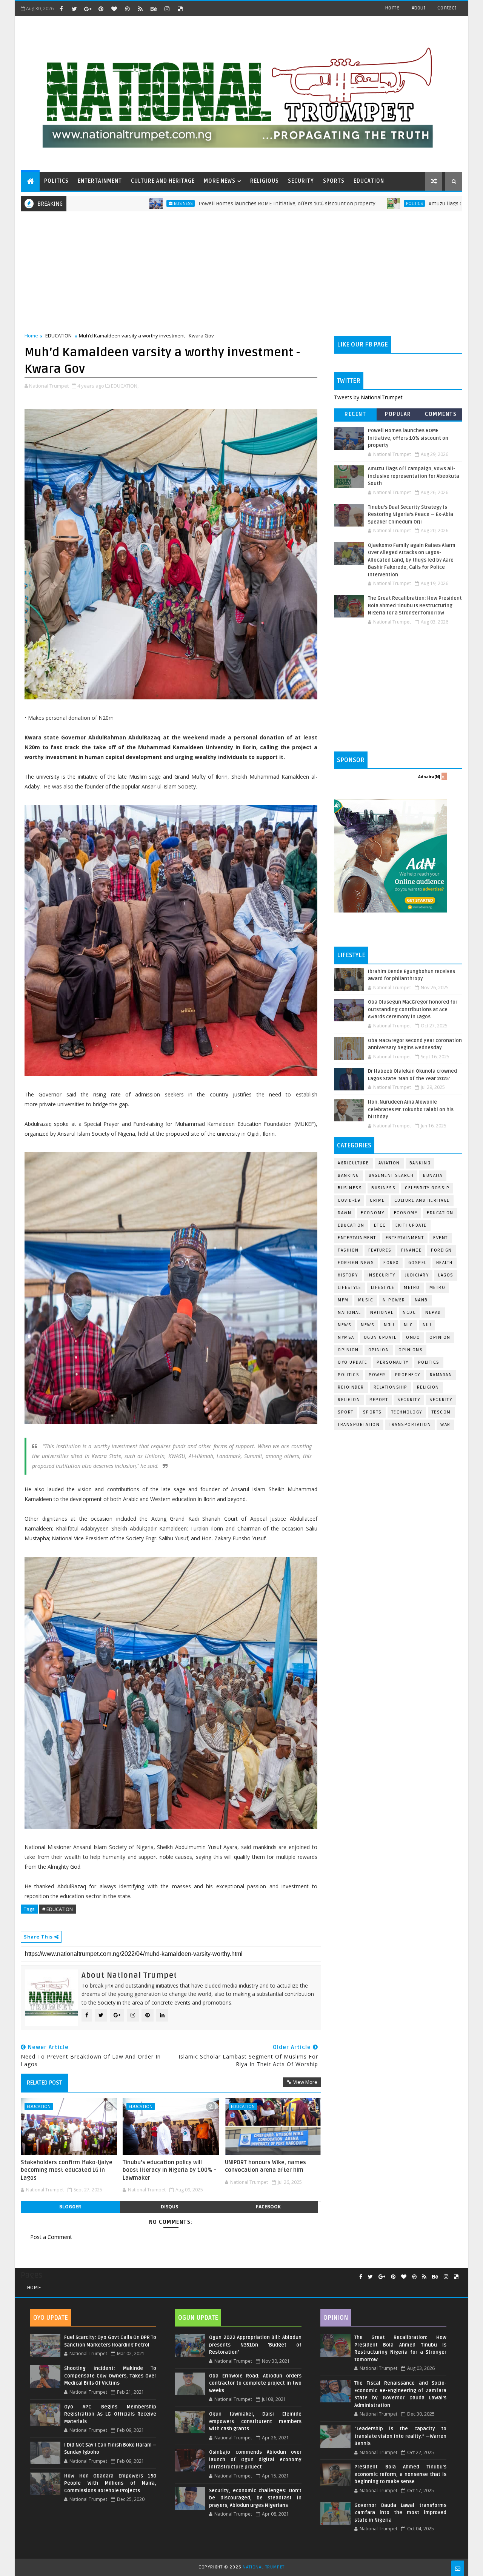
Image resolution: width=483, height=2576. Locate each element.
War (445, 1425)
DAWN (345, 1213)
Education (440, 1213)
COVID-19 (349, 1200)
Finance (411, 1250)
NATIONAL (382, 1313)
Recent (355, 414)
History (348, 1275)
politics (429, 1362)
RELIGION (349, 1400)
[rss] (140, 9)
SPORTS (334, 181)
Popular (398, 414)
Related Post (45, 2083)
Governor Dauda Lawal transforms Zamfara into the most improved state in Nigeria (400, 2513)
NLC (408, 1325)
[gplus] (88, 9)
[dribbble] (127, 9)
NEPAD (433, 1313)
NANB (421, 1300)
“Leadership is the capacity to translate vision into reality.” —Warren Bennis (400, 2436)
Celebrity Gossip (427, 1188)
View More (305, 2082)
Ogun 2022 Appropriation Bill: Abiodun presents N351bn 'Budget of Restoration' (255, 2345)
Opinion (348, 1350)
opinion (440, 1337)
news (345, 1325)
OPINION (379, 1350)
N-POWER (394, 1300)
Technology (407, 1412)
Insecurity (381, 1275)
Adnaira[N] (429, 777)
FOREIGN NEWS (356, 1263)
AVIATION (389, 1163)
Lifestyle (350, 1288)
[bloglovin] (114, 9)
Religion (428, 1387)
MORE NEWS (220, 181)
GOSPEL (418, 1263)
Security (409, 1400)
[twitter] (74, 9)
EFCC (380, 1225)
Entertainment (357, 1238)
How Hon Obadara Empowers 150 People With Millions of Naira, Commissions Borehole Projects (110, 2483)
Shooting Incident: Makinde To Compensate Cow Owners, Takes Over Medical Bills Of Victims (110, 2376)
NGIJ (389, 1325)
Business (93, 203)
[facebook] (61, 9)
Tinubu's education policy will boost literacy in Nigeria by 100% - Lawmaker (169, 2170)
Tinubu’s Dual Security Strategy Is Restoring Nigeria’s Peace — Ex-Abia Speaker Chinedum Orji (411, 515)
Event (441, 1238)
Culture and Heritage (422, 1200)
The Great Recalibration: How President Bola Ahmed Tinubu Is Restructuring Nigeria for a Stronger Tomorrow (415, 606)
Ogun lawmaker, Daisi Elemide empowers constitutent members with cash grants (255, 2421)
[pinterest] (101, 9)
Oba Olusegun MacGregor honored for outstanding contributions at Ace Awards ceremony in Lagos (413, 1009)
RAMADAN (441, 1375)
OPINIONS (411, 1350)
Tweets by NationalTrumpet (368, 397)
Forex (391, 1263)
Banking (420, 1163)
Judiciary (417, 1275)
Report (379, 1400)
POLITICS (56, 181)
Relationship (391, 1387)
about (418, 8)
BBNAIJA (433, 1176)
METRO (438, 1288)
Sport (346, 1412)
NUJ (427, 1325)
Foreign (441, 1250)
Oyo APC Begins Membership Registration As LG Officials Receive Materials (110, 2414)
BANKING (348, 1176)
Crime (377, 1200)
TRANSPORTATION (410, 1425)
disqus (169, 2207)
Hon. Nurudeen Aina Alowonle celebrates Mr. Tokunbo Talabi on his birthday (411, 1109)
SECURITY (301, 181)
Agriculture (353, 1163)
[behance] (154, 9)
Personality (393, 1362)
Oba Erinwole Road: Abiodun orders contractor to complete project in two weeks (255, 2383)
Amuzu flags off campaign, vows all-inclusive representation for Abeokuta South (414, 476)
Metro (412, 1288)
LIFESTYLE (383, 1288)
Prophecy (408, 1375)
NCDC (409, 1313)
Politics (324, 203)
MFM (343, 1300)
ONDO (413, 1337)
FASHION (348, 1250)
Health (445, 1263)
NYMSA (346, 1337)
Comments (441, 414)
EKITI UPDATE (411, 1225)
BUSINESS (383, 1188)
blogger (70, 2207)
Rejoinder (351, 1387)
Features (380, 1250)
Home (392, 8)
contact (447, 8)
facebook (268, 2207)
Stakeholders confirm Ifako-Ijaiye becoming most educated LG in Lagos (67, 2170)
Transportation (359, 1425)
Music (366, 1300)
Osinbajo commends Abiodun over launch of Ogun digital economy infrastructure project (255, 2460)
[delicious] (180, 9)
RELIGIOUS (265, 181)
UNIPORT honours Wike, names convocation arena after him (265, 2166)
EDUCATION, (125, 386)
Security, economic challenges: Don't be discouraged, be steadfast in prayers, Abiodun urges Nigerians (255, 2498)
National (349, 1313)
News (368, 1325)
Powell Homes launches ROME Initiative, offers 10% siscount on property (196, 204)
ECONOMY (406, 1213)
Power (377, 1375)
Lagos (446, 1275)
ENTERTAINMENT (100, 181)
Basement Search (391, 1176)
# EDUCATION (58, 1909)
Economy (373, 1213)
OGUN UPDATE (380, 1337)
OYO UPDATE (352, 1362)
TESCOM (441, 1412)
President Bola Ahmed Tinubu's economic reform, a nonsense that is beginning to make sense (400, 2474)
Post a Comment (51, 2237)
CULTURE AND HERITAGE (163, 181)
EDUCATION (369, 181)
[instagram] (167, 9)
